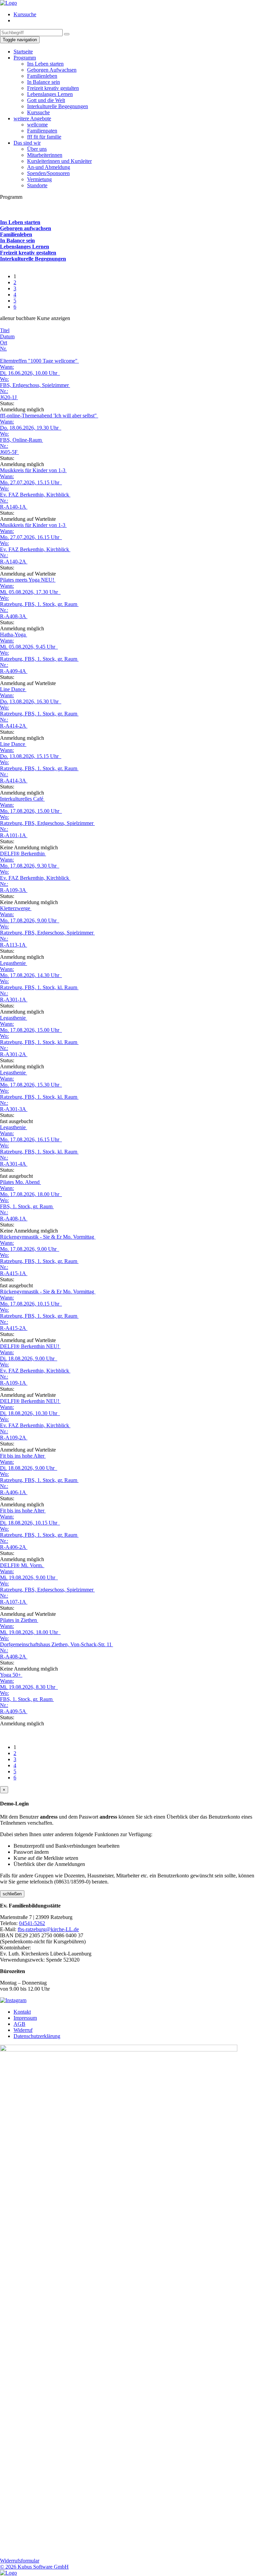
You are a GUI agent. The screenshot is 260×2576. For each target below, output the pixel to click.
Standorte (37, 185)
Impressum (25, 2018)
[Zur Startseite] (8, 3)
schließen (12, 1894)
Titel (5, 330)
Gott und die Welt (46, 100)
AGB (19, 2024)
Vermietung (39, 179)
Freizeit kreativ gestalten (53, 88)
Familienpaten (42, 131)
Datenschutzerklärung (37, 2036)
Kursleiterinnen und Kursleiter (59, 161)
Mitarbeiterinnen (45, 155)
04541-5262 (32, 1923)
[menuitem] (137, 15)
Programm (25, 58)
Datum (7, 336)
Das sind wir (27, 143)
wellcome (37, 125)
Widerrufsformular (20, 2561)
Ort (4, 343)
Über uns (37, 149)
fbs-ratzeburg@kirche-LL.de (48, 1929)
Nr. (3, 349)
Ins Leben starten (45, 64)
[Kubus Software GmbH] (8, 2573)
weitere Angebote (32, 118)
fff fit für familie (44, 137)
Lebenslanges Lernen (50, 94)
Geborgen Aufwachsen (52, 70)
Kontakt (22, 2012)
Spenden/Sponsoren (48, 173)
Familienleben (42, 76)
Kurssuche (25, 14)
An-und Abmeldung (49, 167)
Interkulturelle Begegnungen (58, 106)
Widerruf (23, 2030)
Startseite (23, 52)
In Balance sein (44, 82)
